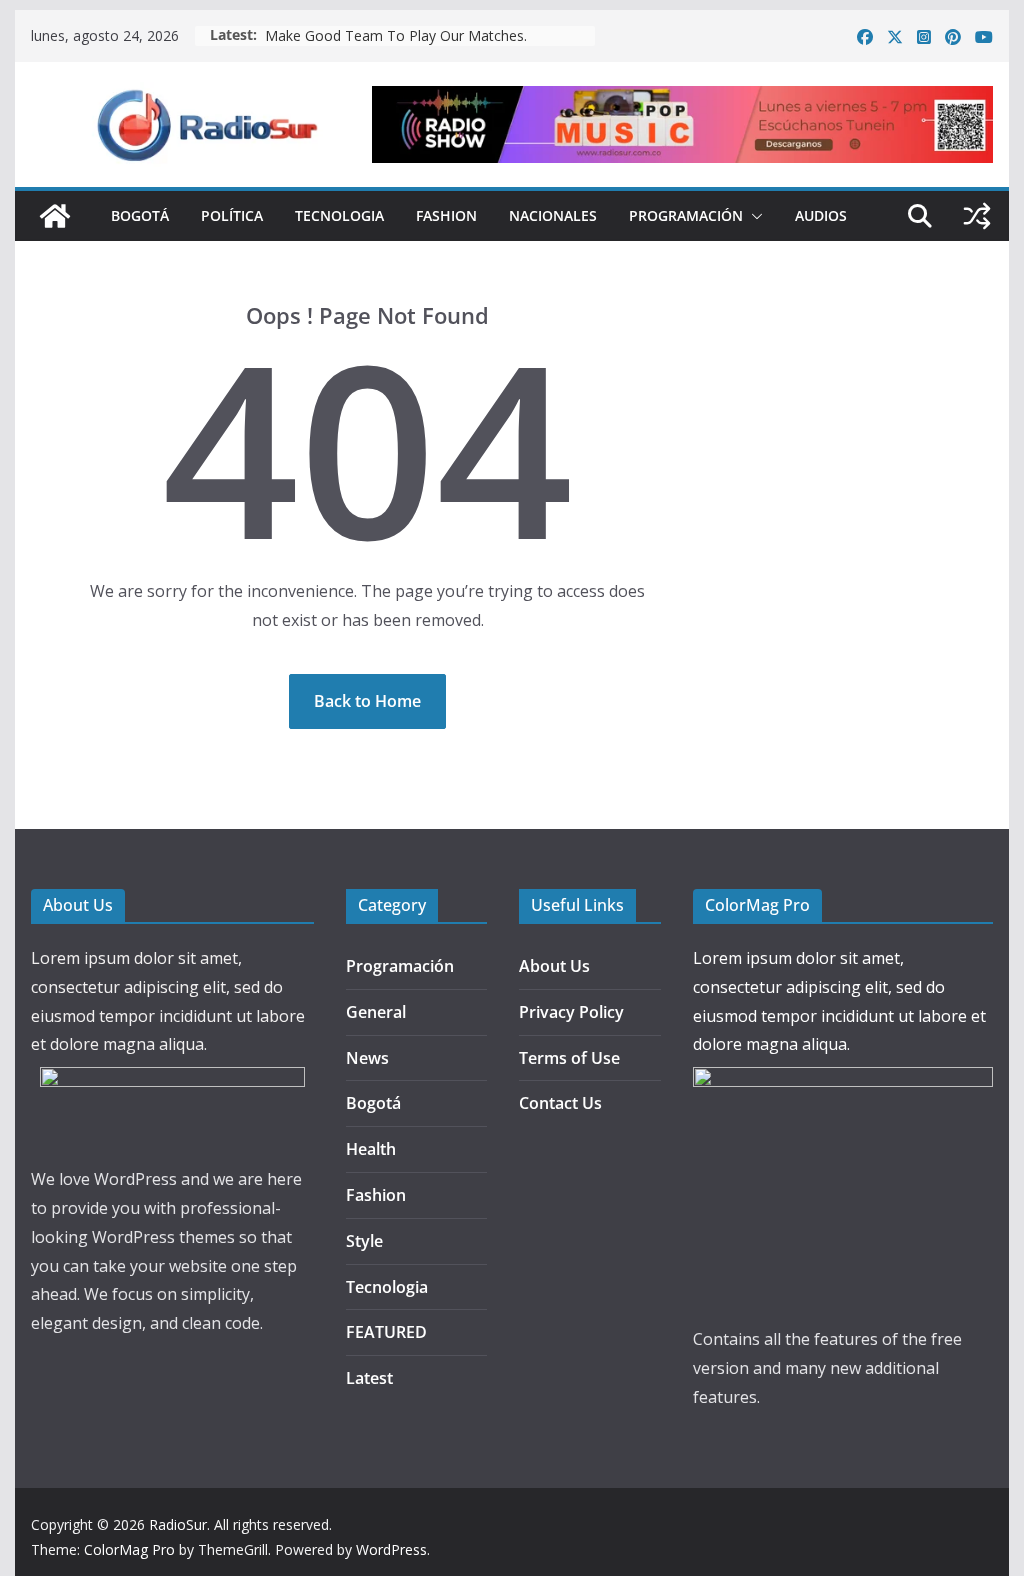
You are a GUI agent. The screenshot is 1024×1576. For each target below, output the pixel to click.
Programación (686, 215)
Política (232, 215)
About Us (554, 966)
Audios (821, 215)
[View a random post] (977, 216)
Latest (369, 1378)
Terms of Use (569, 1058)
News (367, 1058)
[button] (753, 216)
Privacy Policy (571, 1012)
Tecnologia (339, 215)
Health (371, 1149)
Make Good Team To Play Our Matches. (396, 35)
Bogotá (140, 215)
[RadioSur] (55, 216)
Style (364, 1241)
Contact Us (560, 1103)
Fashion (446, 215)
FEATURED (386, 1332)
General (376, 1012)
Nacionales (553, 215)
